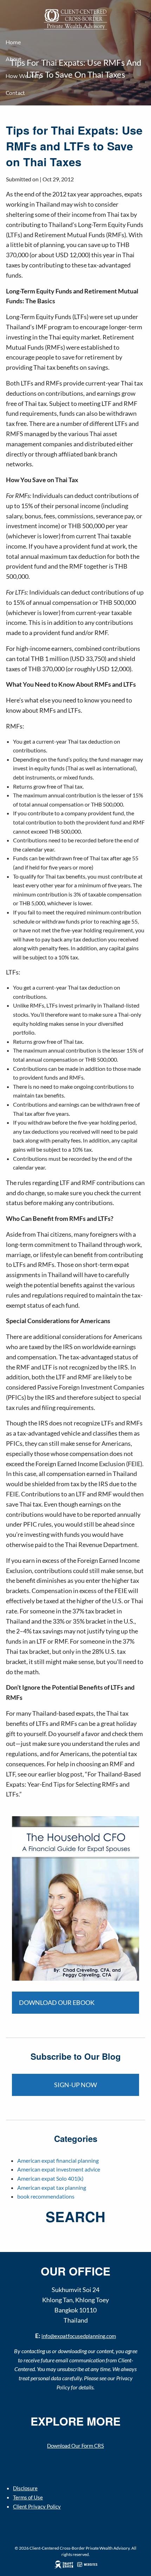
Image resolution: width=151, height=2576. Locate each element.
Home (13, 43)
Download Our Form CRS (75, 2446)
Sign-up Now (75, 2085)
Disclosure (25, 2488)
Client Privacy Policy (37, 2506)
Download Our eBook (57, 2002)
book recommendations (46, 2196)
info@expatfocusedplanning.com (79, 2336)
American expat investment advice (59, 2169)
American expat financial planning (58, 2160)
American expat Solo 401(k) (50, 2178)
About (14, 59)
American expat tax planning (52, 2187)
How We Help (24, 76)
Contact (15, 93)
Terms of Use (28, 2497)
